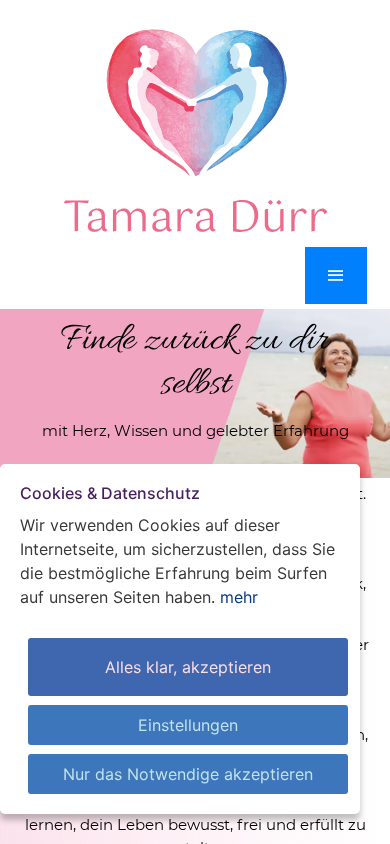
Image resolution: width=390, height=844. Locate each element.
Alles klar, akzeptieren (188, 667)
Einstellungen (188, 725)
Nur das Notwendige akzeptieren (188, 774)
